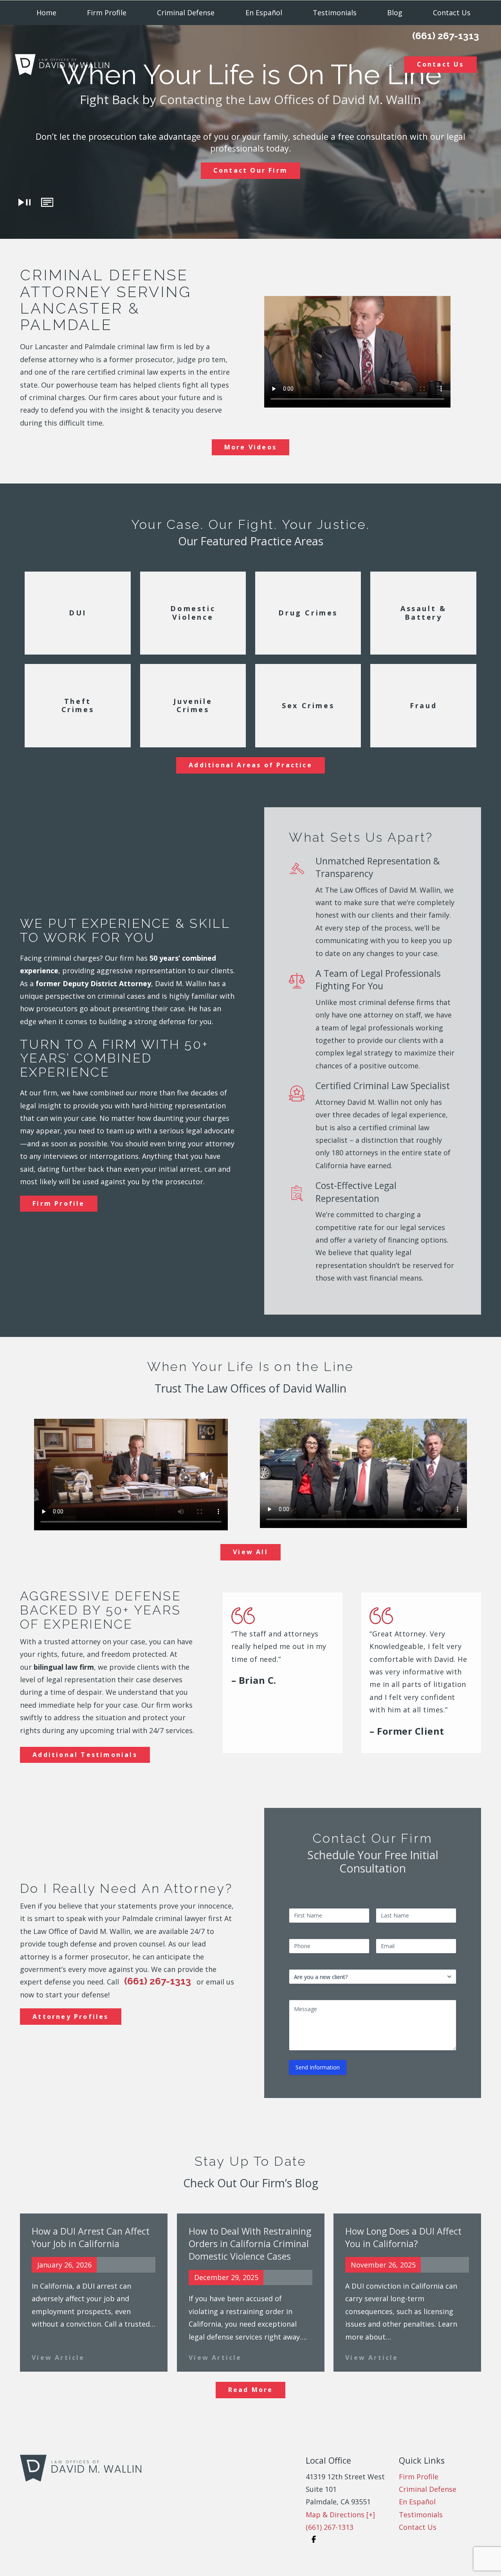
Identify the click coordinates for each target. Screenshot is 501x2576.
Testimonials (421, 2515)
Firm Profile (107, 13)
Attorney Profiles (70, 2017)
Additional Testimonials (85, 1755)
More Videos (250, 447)
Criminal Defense (186, 13)
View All (250, 1552)
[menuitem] (46, 13)
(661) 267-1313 (446, 36)
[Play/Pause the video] (25, 202)
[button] (47, 202)
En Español (264, 13)
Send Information (318, 2067)
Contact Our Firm (250, 170)
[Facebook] (314, 2540)
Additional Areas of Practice (250, 765)
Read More (251, 2390)
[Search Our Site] (390, 64)
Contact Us (441, 64)
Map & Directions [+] (340, 2515)
